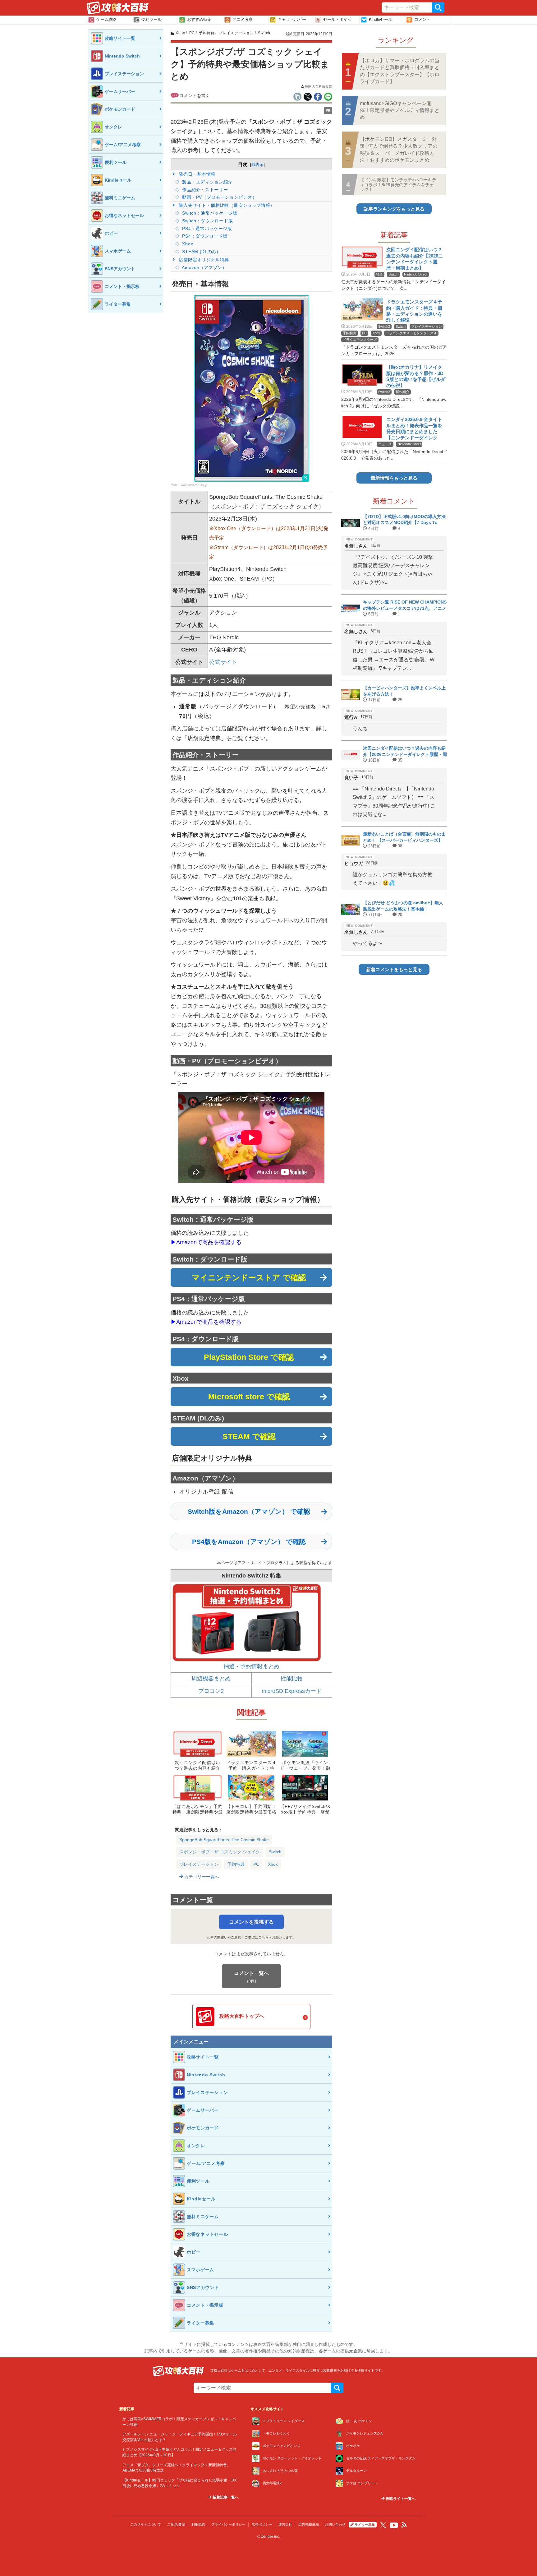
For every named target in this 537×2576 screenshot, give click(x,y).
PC (256, 1864)
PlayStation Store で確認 (249, 1357)
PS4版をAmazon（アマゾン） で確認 (249, 1542)
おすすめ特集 (199, 19)
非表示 (257, 165)
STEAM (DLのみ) (200, 252)
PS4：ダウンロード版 (204, 236)
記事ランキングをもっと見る (394, 209)
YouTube (394, 2525)
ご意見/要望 (176, 2524)
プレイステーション (199, 1864)
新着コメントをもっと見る (394, 969)
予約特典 (236, 1864)
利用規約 (198, 2524)
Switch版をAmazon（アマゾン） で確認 (249, 1511)
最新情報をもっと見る (394, 478)
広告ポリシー (262, 2524)
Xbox (187, 244)
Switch (275, 1852)
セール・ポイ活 (337, 19)
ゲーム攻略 (106, 19)
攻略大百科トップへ (242, 2016)
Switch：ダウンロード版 (207, 221)
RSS (404, 2525)
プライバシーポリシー (228, 2524)
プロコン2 (211, 1691)
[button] (252, 388)
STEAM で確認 (249, 1436)
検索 (438, 7)
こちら (263, 1937)
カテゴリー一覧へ (201, 1877)
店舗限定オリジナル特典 (203, 260)
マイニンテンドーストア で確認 (249, 1277)
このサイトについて (146, 2524)
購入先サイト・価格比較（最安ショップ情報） (226, 205)
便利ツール (151, 19)
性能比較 (292, 1679)
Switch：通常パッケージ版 (209, 213)
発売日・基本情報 (196, 174)
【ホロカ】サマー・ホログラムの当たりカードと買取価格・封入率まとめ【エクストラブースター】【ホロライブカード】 (400, 71)
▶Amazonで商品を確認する (206, 1242)
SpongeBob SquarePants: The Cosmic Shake (224, 1840)
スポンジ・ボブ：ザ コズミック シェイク (220, 1852)
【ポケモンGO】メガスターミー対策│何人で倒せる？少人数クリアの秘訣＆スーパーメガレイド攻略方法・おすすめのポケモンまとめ (399, 150)
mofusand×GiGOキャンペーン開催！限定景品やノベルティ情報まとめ (400, 110)
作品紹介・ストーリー (204, 190)
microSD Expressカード (292, 1691)
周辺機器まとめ (211, 1679)
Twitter (383, 2525)
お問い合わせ (335, 2524)
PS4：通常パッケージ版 (207, 229)
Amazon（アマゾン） (204, 267)
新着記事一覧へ (225, 2497)
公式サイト (223, 662)
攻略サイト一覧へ (400, 2499)
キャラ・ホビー (292, 19)
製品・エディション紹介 (207, 182)
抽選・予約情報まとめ (251, 1666)
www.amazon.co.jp (194, 485)
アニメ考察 (243, 19)
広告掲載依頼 (309, 2524)
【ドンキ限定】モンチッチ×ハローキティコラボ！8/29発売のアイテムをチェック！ (398, 185)
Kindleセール (381, 19)
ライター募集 (365, 2525)
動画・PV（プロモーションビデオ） (219, 197)
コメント (422, 19)
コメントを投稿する (251, 1922)
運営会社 (285, 2524)
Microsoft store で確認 (249, 1397)
